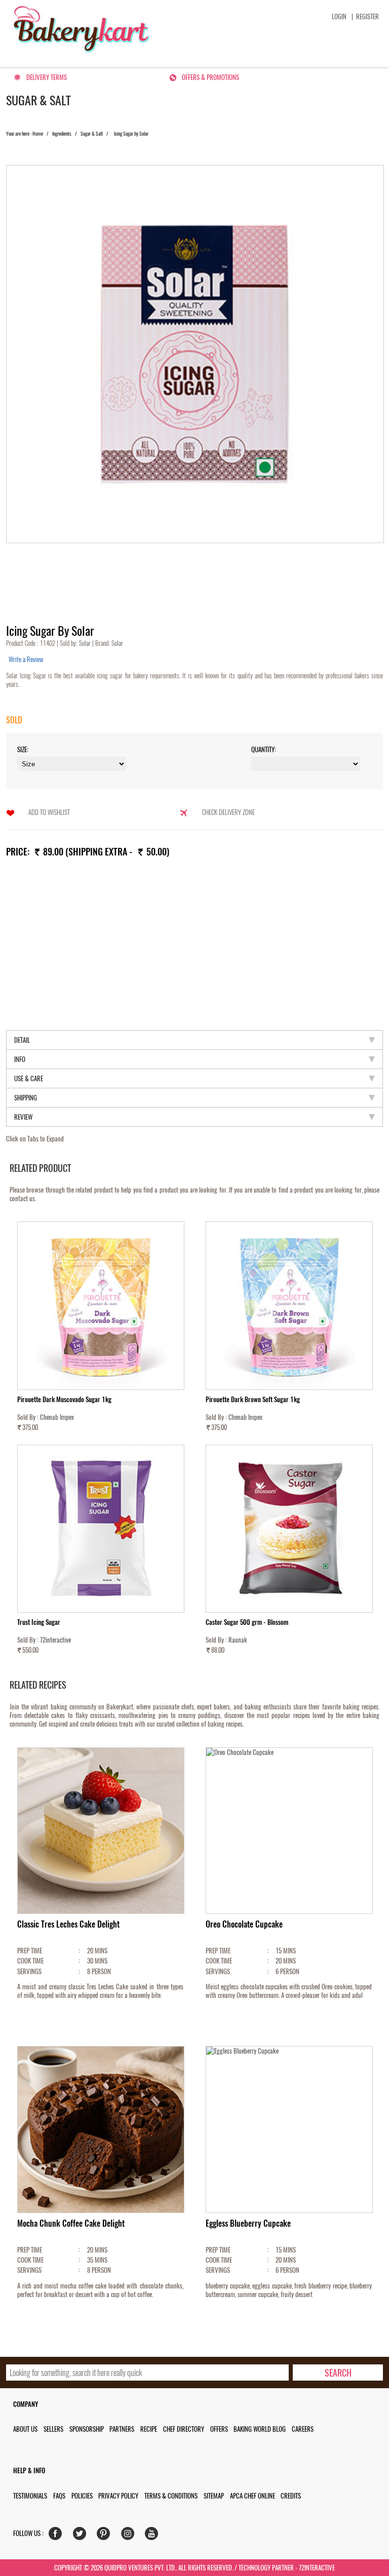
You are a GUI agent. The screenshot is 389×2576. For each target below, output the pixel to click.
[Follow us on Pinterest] (106, 2536)
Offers (219, 2429)
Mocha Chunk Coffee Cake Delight (71, 2223)
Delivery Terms (47, 77)
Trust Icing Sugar (39, 1622)
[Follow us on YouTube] (154, 2536)
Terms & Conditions (171, 2496)
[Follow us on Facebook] (57, 2536)
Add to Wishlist (49, 812)
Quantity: (264, 749)
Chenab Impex (57, 1417)
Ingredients (62, 134)
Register (367, 16)
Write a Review (26, 659)
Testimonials (30, 2496)
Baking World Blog (260, 2429)
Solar (86, 643)
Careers (303, 2429)
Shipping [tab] (26, 1098)
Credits (291, 2496)
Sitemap (214, 2496)
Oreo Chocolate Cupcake (244, 1924)
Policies (82, 2496)
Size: (23, 749)
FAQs (59, 2496)
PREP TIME (30, 1951)
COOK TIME (30, 1961)
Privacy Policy (118, 2496)
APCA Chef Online (252, 2496)
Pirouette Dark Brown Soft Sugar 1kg (253, 1399)
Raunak (238, 1640)
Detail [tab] (22, 1040)
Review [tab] (23, 1117)
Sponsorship (87, 2429)
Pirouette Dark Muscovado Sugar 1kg (64, 1399)
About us (25, 2429)
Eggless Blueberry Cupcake (248, 2223)
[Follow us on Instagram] (130, 2536)
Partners (122, 2429)
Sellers (53, 2429)
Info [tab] (20, 1059)
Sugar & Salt (92, 134)
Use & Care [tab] (29, 1078)
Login (339, 16)
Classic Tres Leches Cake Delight (68, 1924)
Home (38, 134)
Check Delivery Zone (228, 812)
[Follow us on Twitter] (82, 2536)
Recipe (149, 2429)
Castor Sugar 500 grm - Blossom (247, 1622)
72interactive (55, 1640)
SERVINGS (29, 1971)
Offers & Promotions (210, 77)
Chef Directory (184, 2429)
